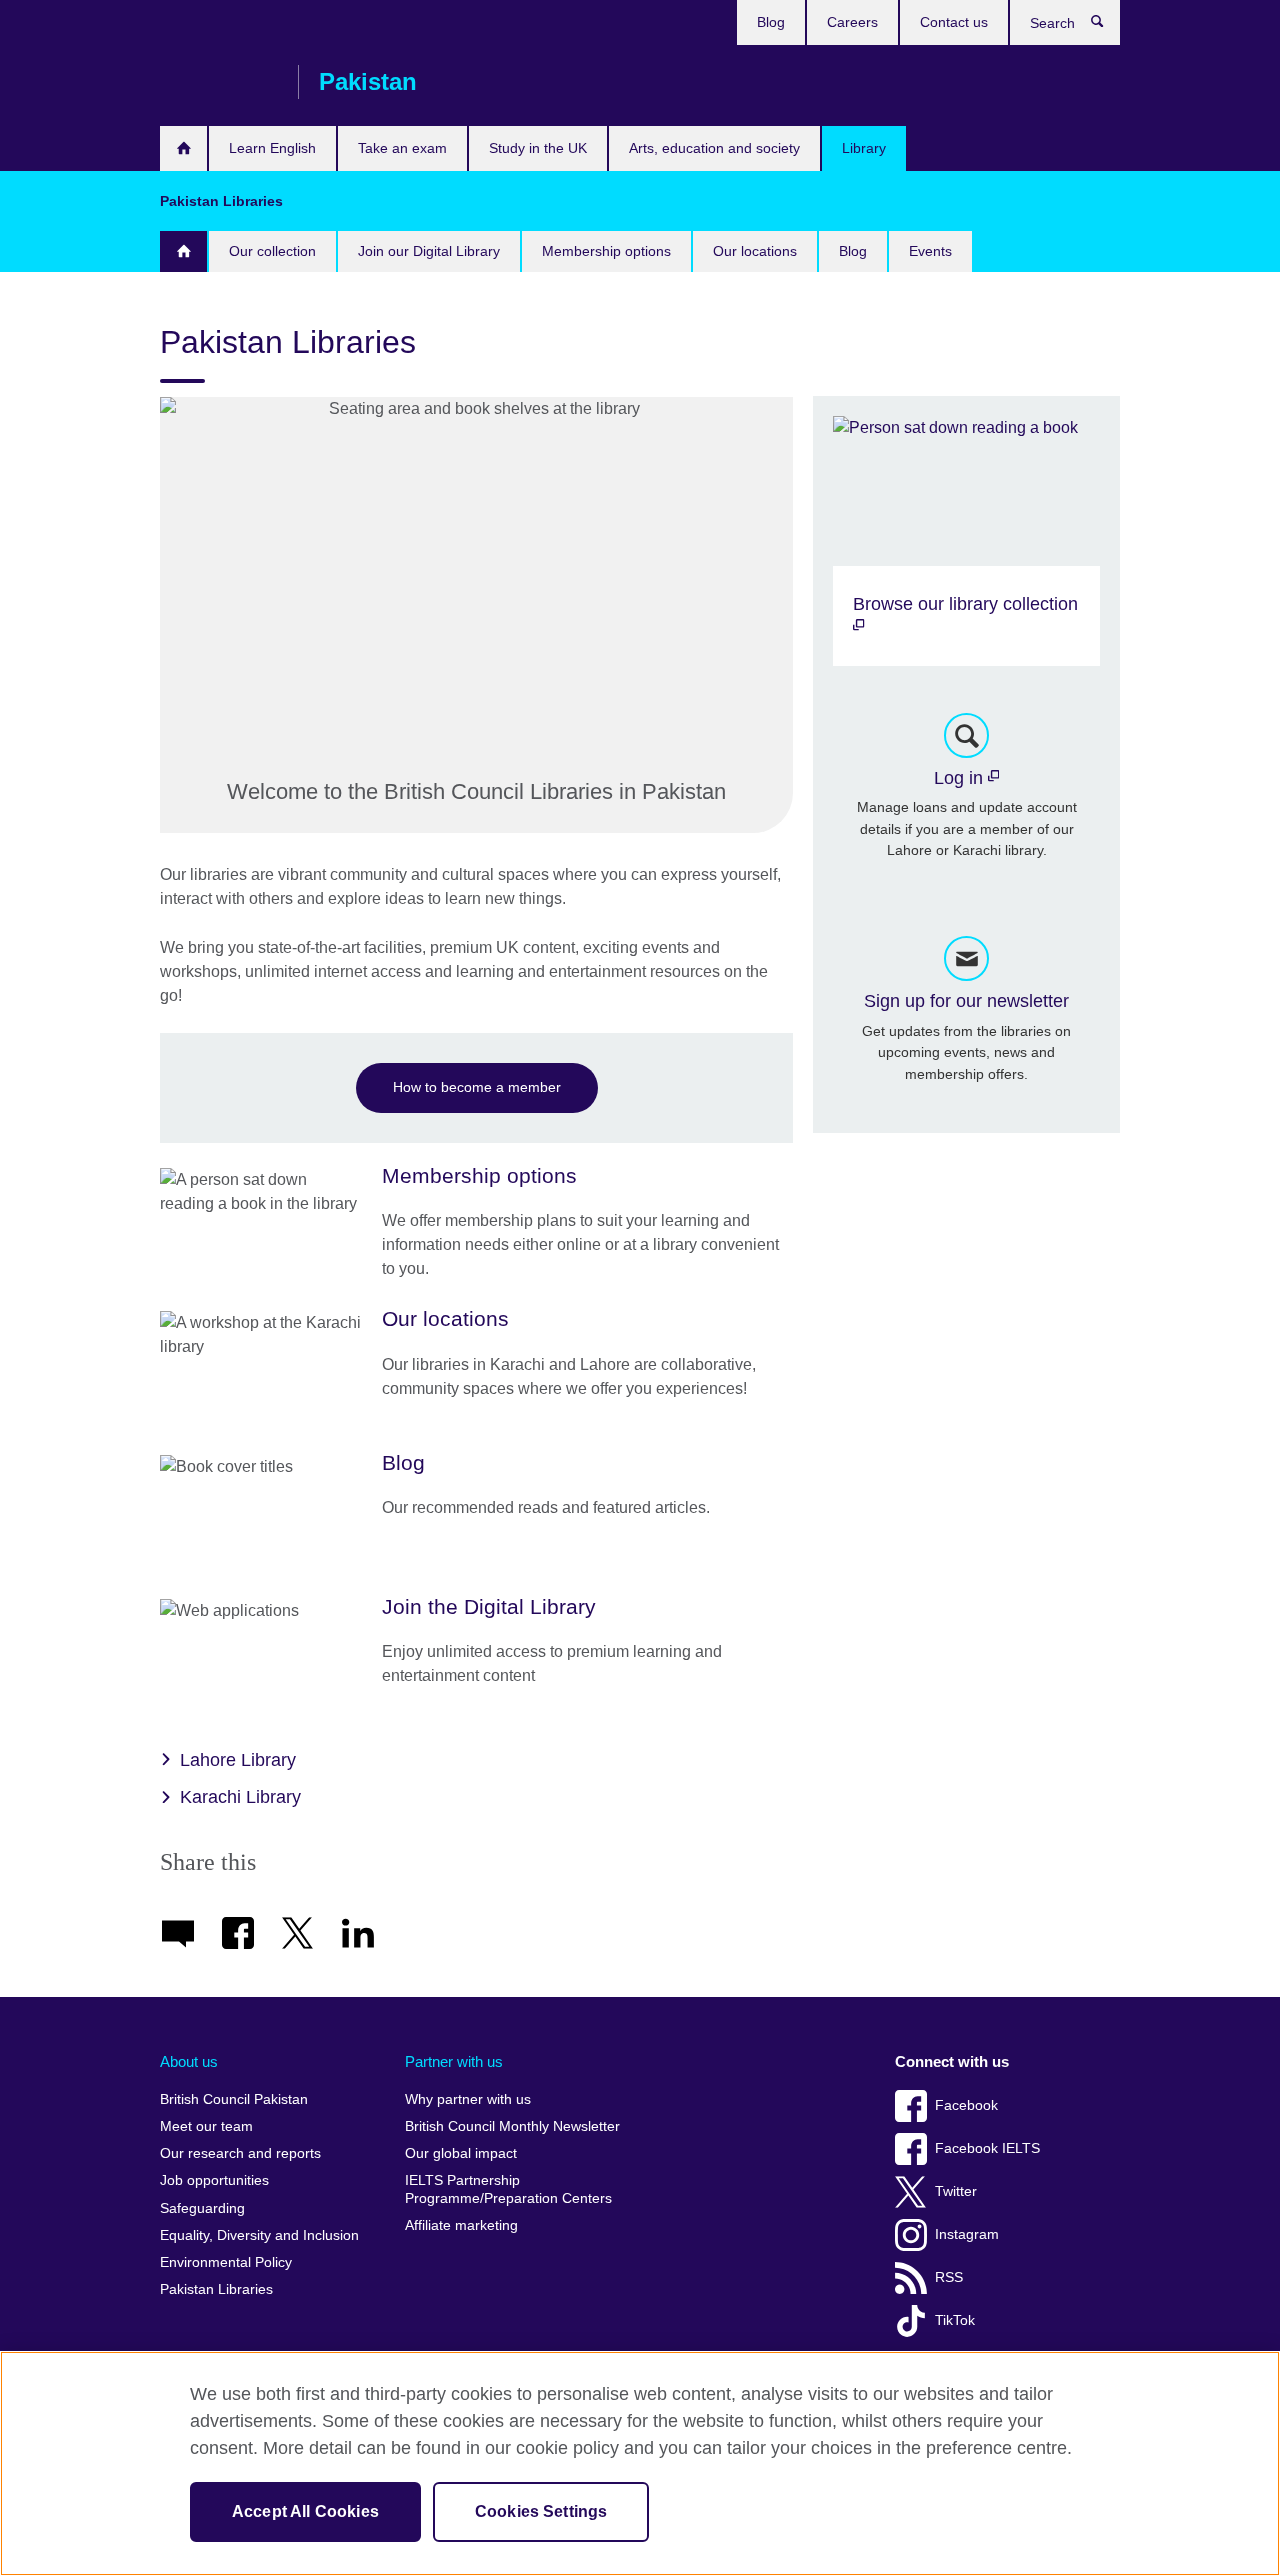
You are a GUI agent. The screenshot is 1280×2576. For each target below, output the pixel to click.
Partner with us (454, 2061)
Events (930, 251)
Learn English (272, 148)
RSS (949, 2277)
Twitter (956, 2191)
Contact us (954, 22)
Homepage (183, 148)
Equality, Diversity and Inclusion (259, 2235)
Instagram (967, 2234)
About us (189, 2061)
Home (183, 251)
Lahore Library (238, 1760)
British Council (219, 82)
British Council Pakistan (234, 2099)
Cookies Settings (541, 2511)
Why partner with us (468, 2099)
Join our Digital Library (429, 251)
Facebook (966, 2105)
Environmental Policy (226, 2262)
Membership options (606, 251)
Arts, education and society (714, 148)
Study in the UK (538, 148)
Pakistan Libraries (216, 2289)
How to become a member (477, 1087)
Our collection (272, 251)
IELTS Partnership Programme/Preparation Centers (508, 2189)
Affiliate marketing (461, 2225)
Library (864, 148)
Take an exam (402, 148)
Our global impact (461, 2153)
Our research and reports (240, 2153)
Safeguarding (202, 2208)
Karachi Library (240, 1797)
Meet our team (206, 2126)
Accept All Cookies (305, 2511)
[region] (640, 2463)
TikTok (955, 2320)
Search (1107, 26)
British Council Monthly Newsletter (512, 2126)
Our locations (755, 251)
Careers (852, 22)
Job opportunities (214, 2180)
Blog (771, 22)
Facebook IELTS (987, 2148)
